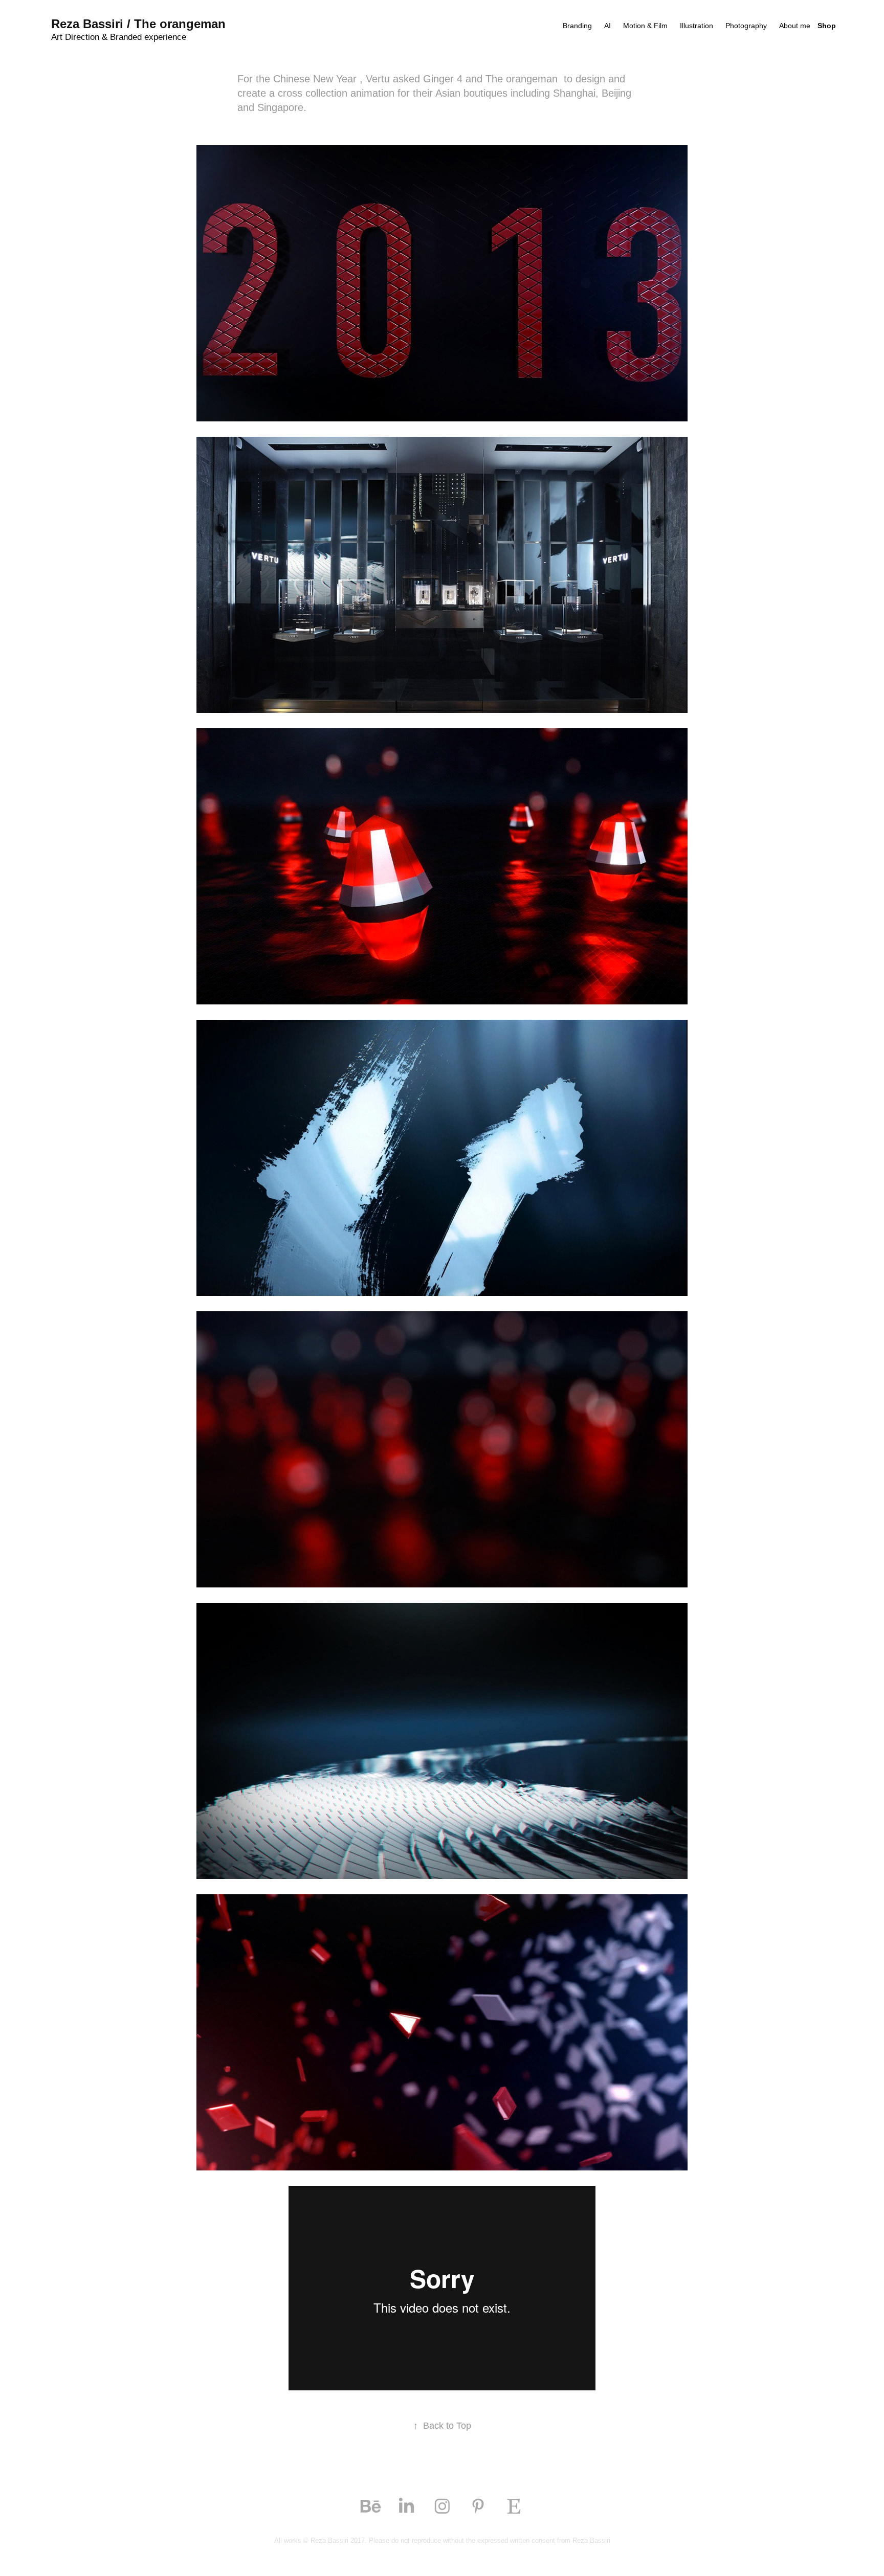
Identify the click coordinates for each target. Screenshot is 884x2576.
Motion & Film (645, 26)
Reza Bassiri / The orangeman (138, 24)
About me (795, 26)
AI (607, 26)
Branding (577, 26)
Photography (746, 26)
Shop (827, 26)
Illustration (697, 26)
